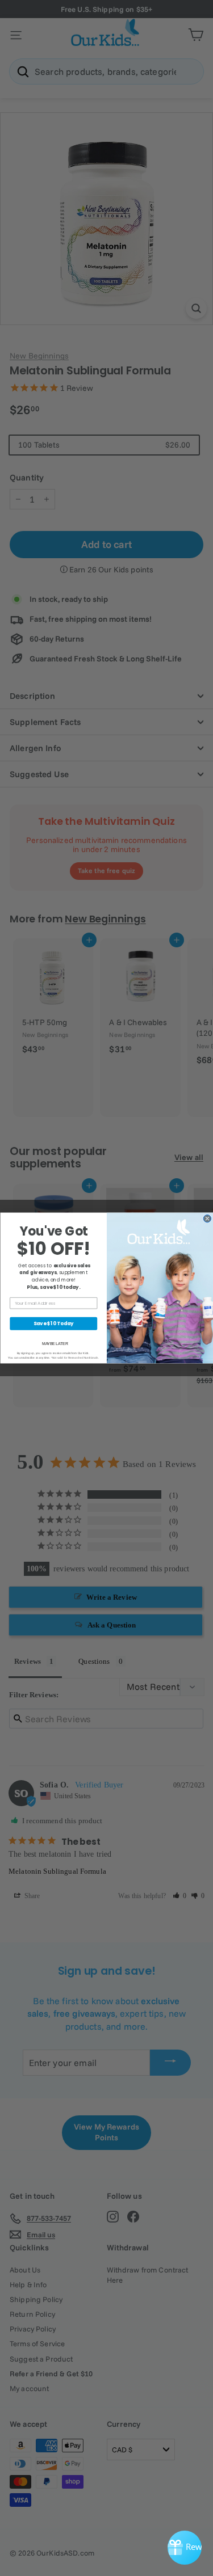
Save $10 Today (53, 1323)
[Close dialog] (207, 1218)
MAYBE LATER (55, 1344)
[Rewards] (185, 2548)
